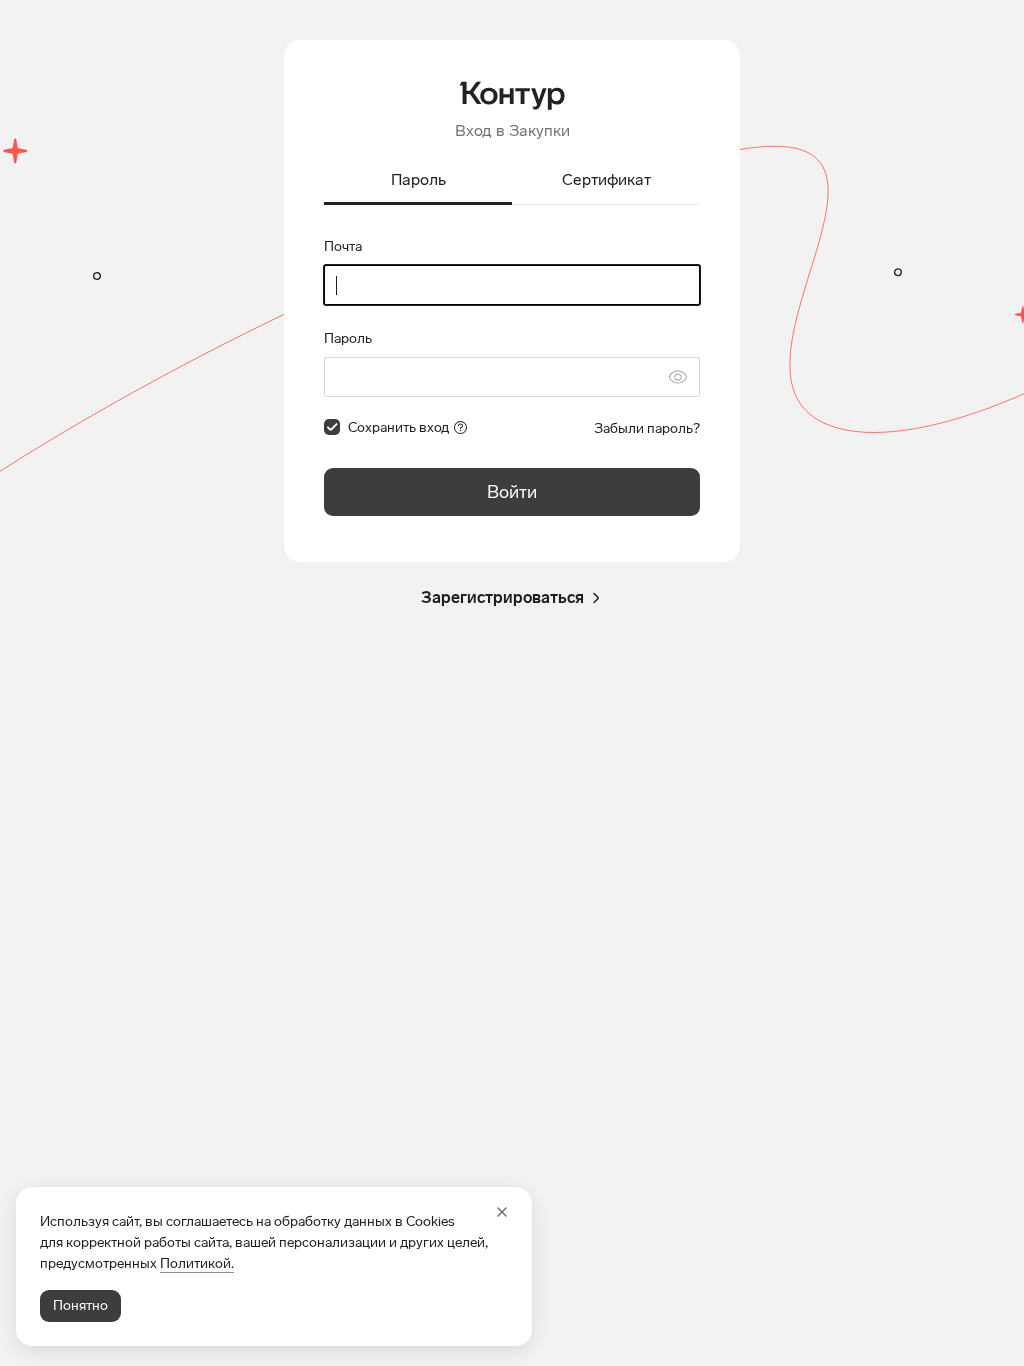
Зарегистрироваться (502, 597)
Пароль (348, 338)
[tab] (418, 181)
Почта (343, 246)
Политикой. (197, 1263)
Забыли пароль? (647, 428)
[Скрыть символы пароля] (678, 377)
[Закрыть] (502, 1212)
